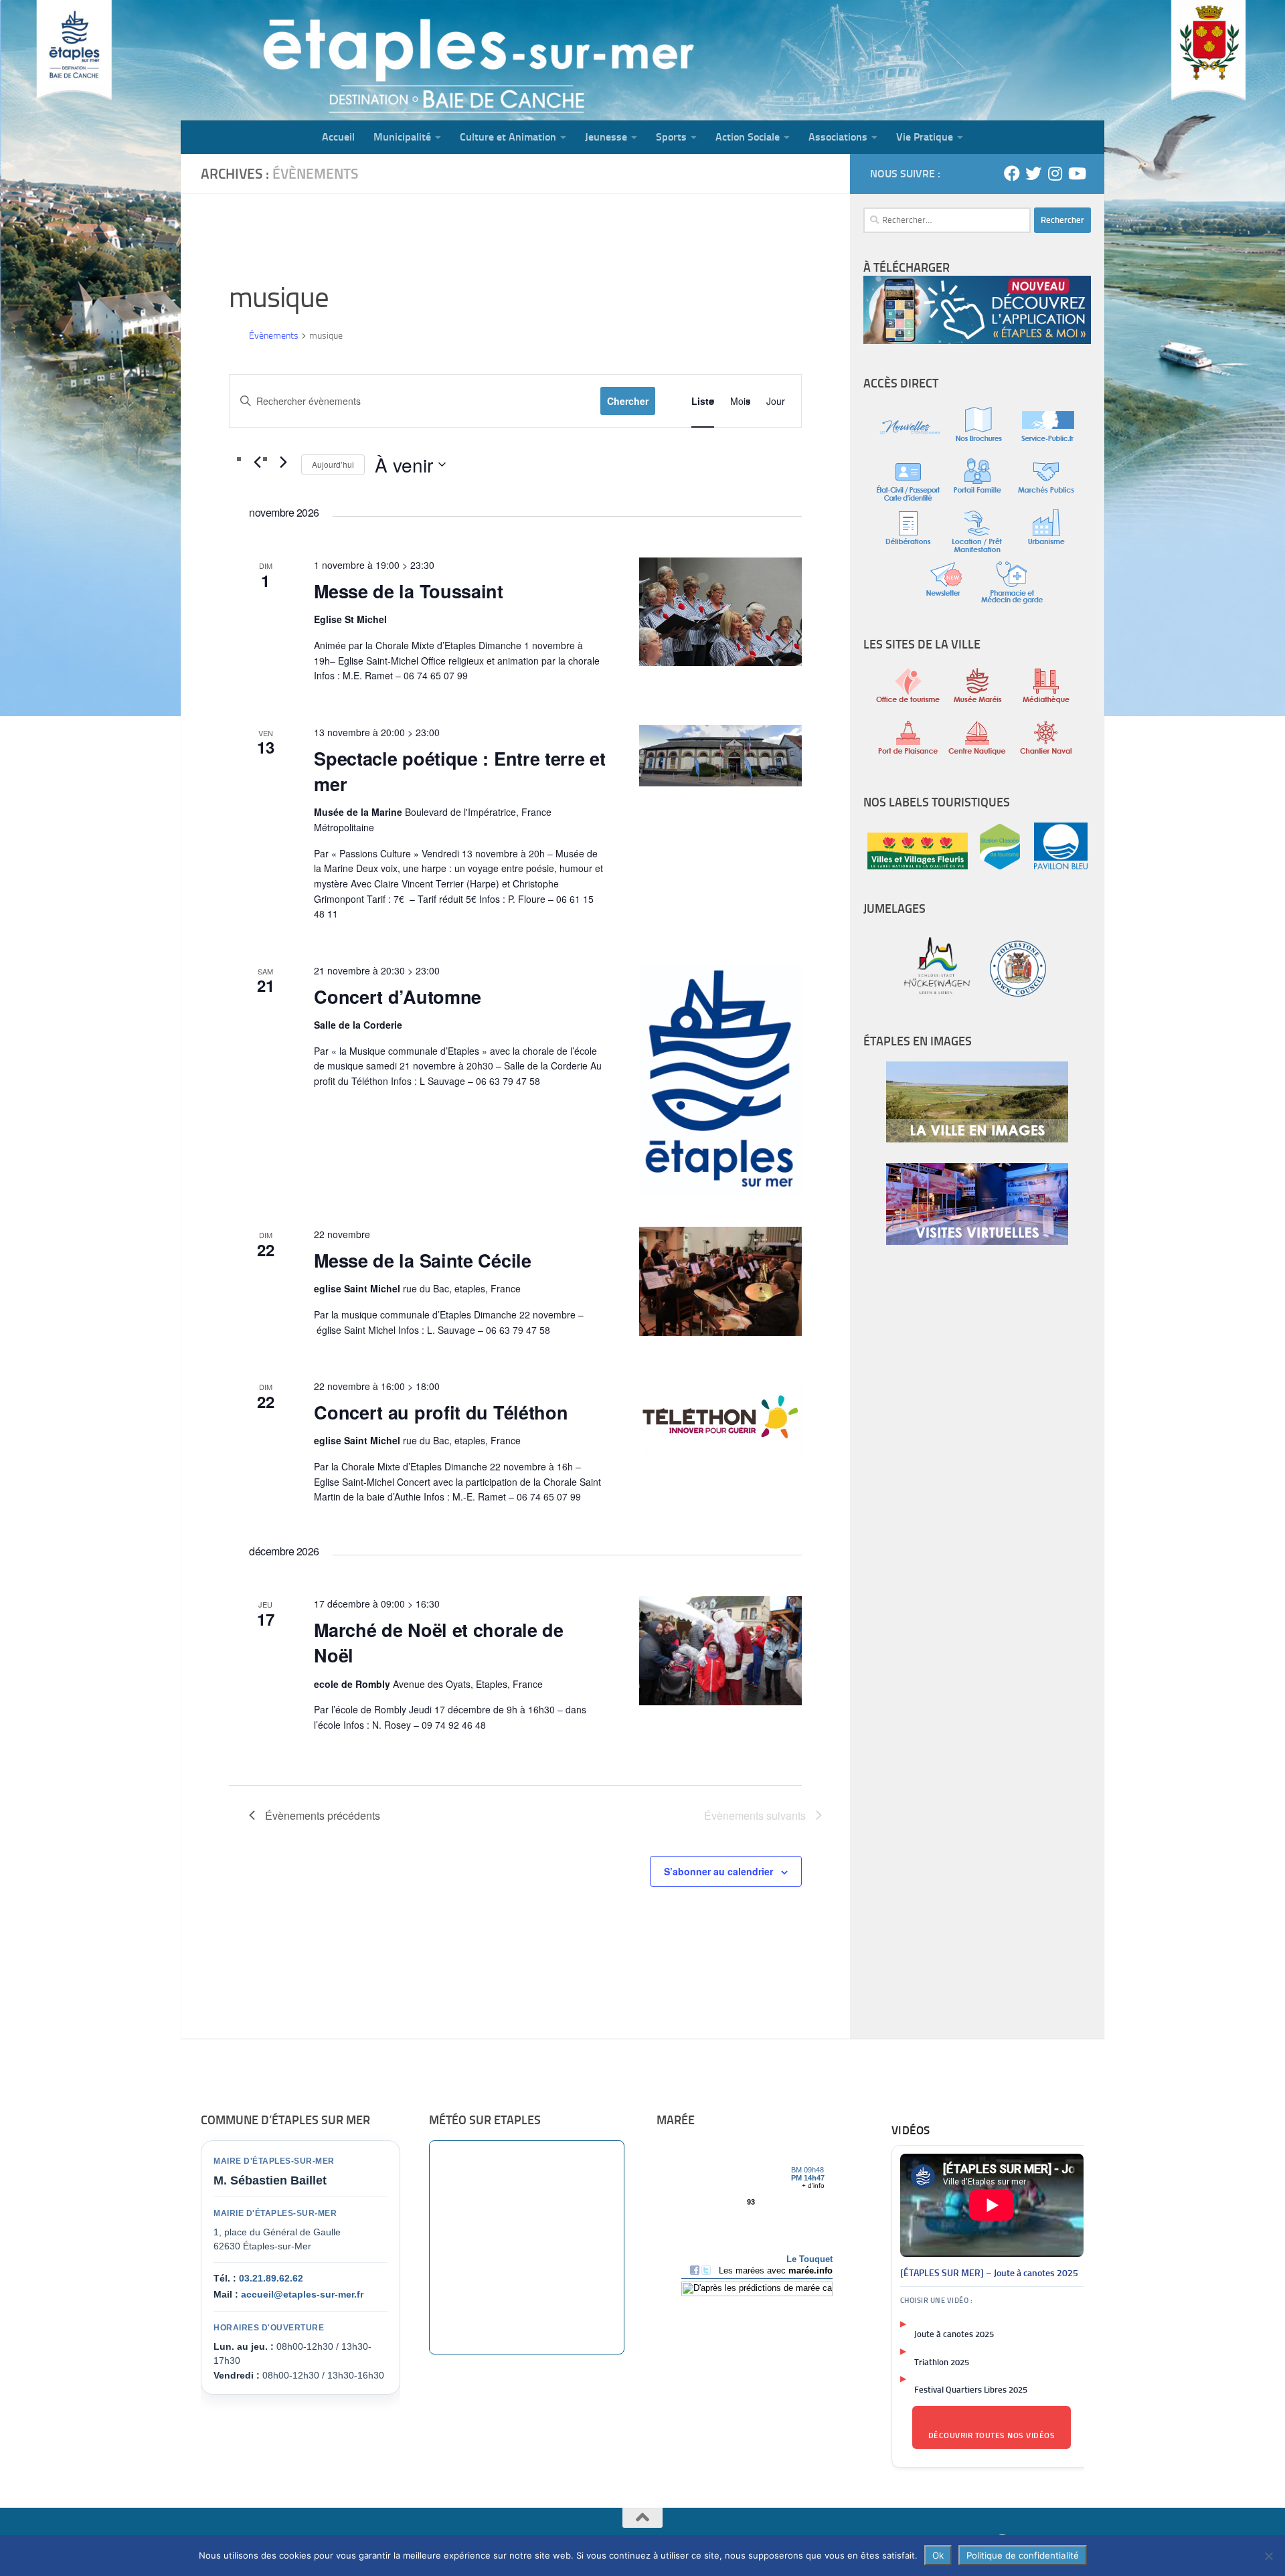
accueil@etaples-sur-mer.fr (302, 2294)
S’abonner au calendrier (718, 1871)
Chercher (628, 401)
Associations (838, 137)
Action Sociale (748, 137)
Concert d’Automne (398, 997)
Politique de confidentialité (1023, 2555)
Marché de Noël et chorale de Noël (439, 1642)
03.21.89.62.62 (271, 2278)
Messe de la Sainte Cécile (423, 1260)
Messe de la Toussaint (409, 591)
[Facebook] (1012, 173)
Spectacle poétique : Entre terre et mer (460, 771)
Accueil (338, 137)
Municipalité (402, 137)
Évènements (274, 336)
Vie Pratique (925, 137)
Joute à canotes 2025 (954, 2334)
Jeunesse (606, 137)
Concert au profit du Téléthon (441, 1412)
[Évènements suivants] (283, 462)
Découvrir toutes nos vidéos (992, 2435)
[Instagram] (1055, 173)
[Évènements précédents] (257, 462)
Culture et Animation (508, 137)
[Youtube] (1076, 173)
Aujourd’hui (333, 464)
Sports (671, 137)
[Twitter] (1033, 173)
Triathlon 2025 (942, 2362)
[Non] (1268, 2556)
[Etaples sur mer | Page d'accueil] (284, 60)
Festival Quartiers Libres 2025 (971, 2390)
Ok (938, 2555)
